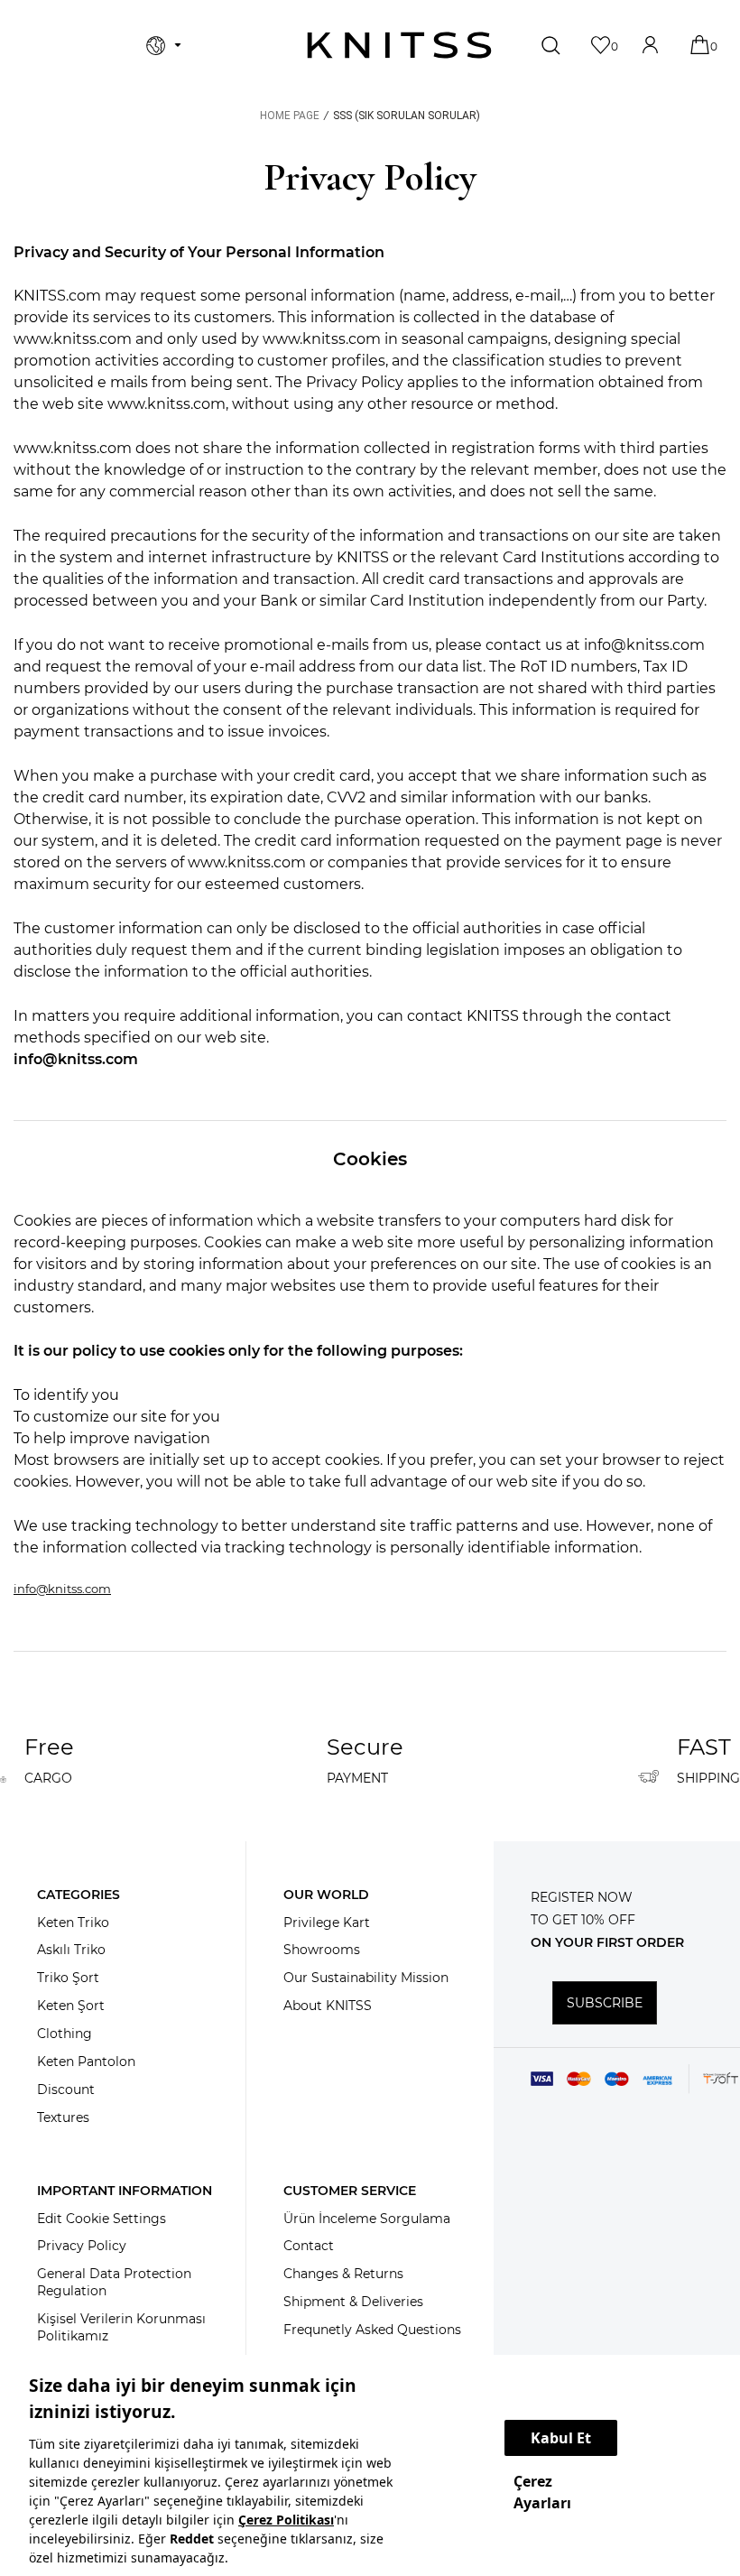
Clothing (65, 2034)
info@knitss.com (76, 1059)
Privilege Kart (327, 1923)
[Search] (553, 45)
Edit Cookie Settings (102, 2219)
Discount (66, 2090)
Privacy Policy (82, 2246)
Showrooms (322, 1950)
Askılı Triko (71, 1950)
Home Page (290, 116)
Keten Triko (73, 1923)
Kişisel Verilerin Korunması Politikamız (121, 2327)
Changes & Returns (343, 2274)
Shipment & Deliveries (353, 2302)
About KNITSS (328, 2006)
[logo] (399, 45)
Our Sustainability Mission (366, 1978)
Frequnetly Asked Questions (372, 2330)
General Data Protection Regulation (114, 2282)
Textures (63, 2117)
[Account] (652, 45)
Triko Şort (68, 1978)
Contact (309, 2246)
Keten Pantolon (86, 2062)
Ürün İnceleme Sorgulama (367, 2219)
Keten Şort (71, 2006)
